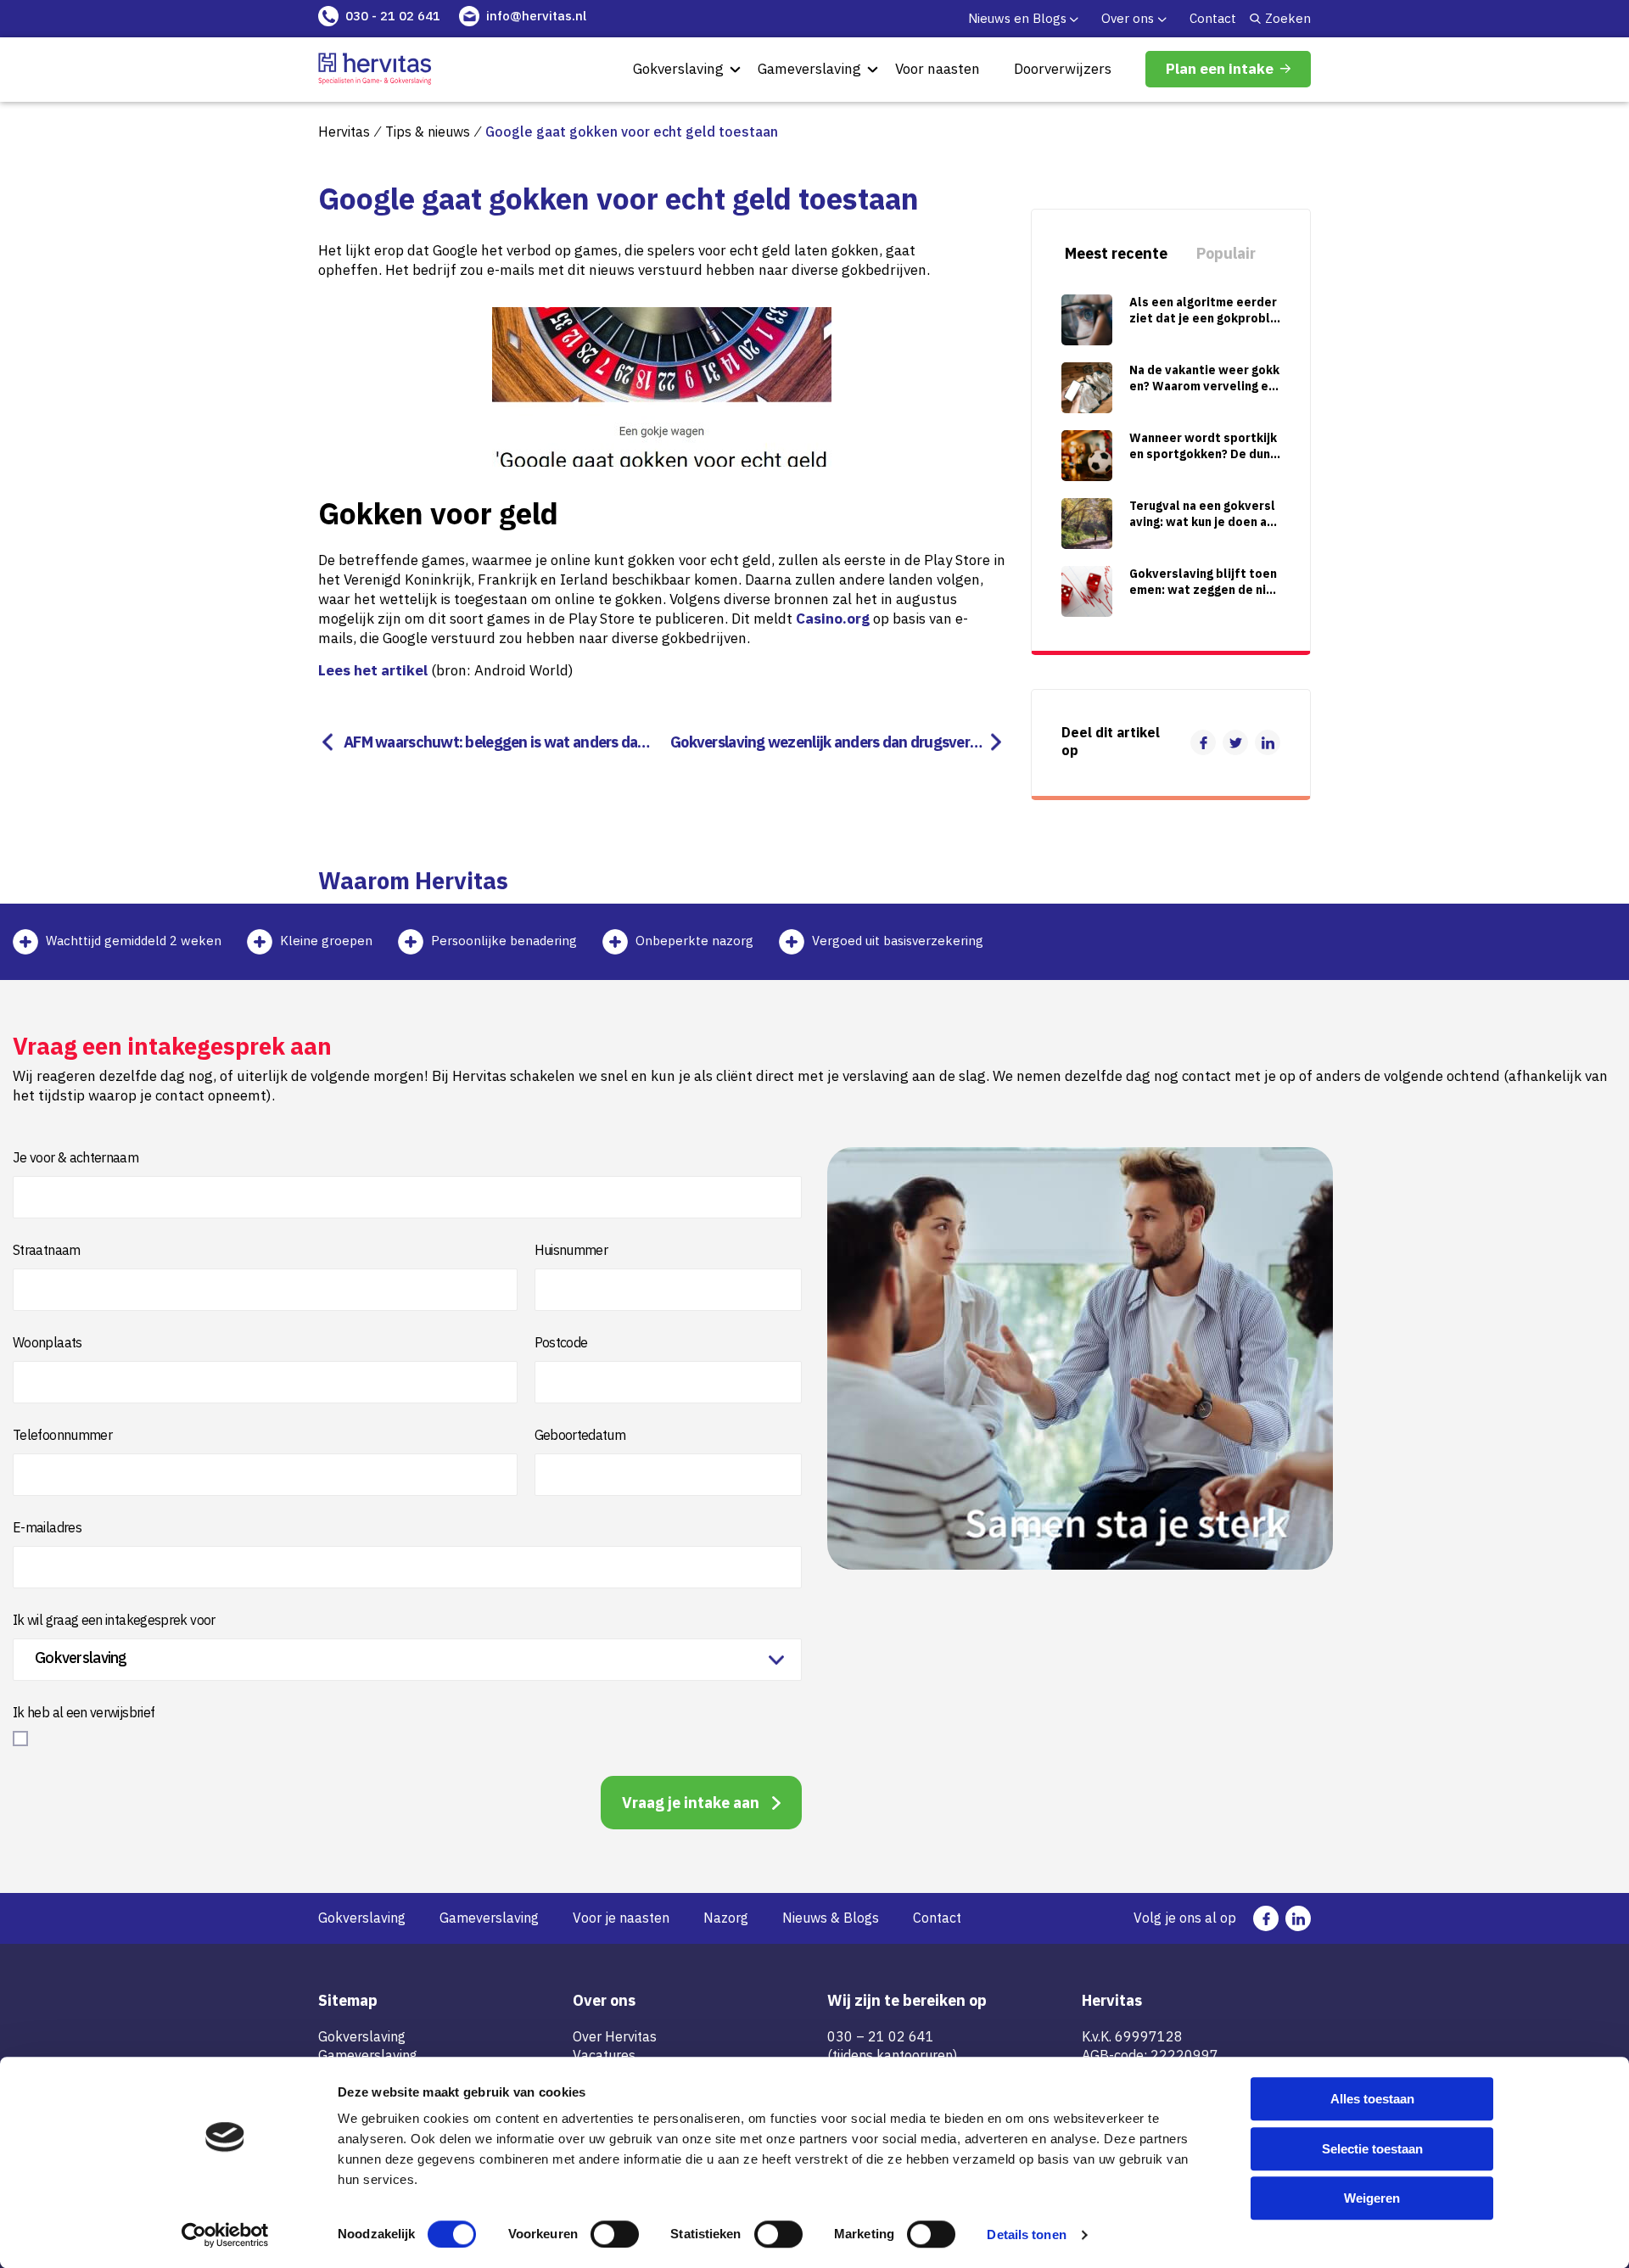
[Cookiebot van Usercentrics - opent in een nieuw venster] (225, 2235)
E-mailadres (47, 1527)
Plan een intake (1220, 69)
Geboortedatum (580, 1435)
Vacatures (604, 2055)
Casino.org (833, 619)
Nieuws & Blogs (831, 1918)
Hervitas (344, 132)
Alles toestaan (1372, 2099)
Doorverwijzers (1063, 69)
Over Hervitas (615, 2036)
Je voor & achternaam (76, 1157)
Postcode (561, 1342)
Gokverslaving (678, 69)
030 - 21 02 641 (393, 16)
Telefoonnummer (62, 1435)
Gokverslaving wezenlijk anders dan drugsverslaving (829, 742)
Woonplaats (48, 1342)
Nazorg (726, 1918)
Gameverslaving (809, 69)
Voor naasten (938, 69)
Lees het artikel (373, 670)
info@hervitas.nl (536, 16)
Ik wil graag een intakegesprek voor (114, 1620)
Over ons (1128, 18)
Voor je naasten (621, 1918)
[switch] (615, 2234)
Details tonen (1026, 2234)
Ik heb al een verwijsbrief (84, 1712)
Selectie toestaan (1372, 2149)
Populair (1226, 253)
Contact (1213, 18)
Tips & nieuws (428, 132)
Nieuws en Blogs (1017, 18)
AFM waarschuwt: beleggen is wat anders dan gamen (495, 742)
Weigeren (1372, 2198)
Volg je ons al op (1185, 1918)
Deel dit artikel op (1111, 742)
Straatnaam (47, 1250)
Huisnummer (571, 1250)
